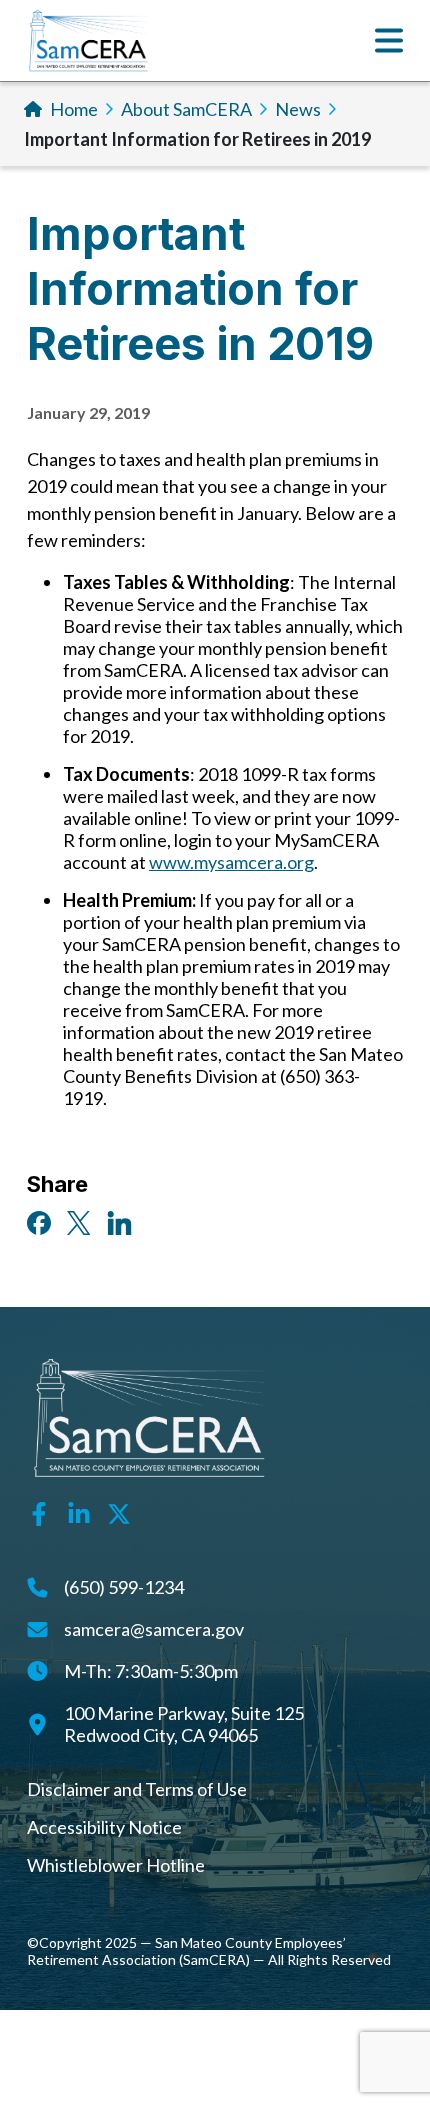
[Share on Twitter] (79, 1221)
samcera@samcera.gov (154, 1629)
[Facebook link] (39, 1512)
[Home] (88, 40)
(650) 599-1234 (124, 1587)
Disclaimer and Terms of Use (137, 1789)
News (298, 109)
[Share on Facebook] (39, 1221)
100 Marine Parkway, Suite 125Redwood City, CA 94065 (184, 1724)
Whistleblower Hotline (116, 1865)
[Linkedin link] (79, 1512)
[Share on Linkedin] (119, 1221)
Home (74, 109)
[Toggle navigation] (389, 40)
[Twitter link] (119, 1512)
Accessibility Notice (104, 1827)
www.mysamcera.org (231, 862)
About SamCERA (186, 109)
